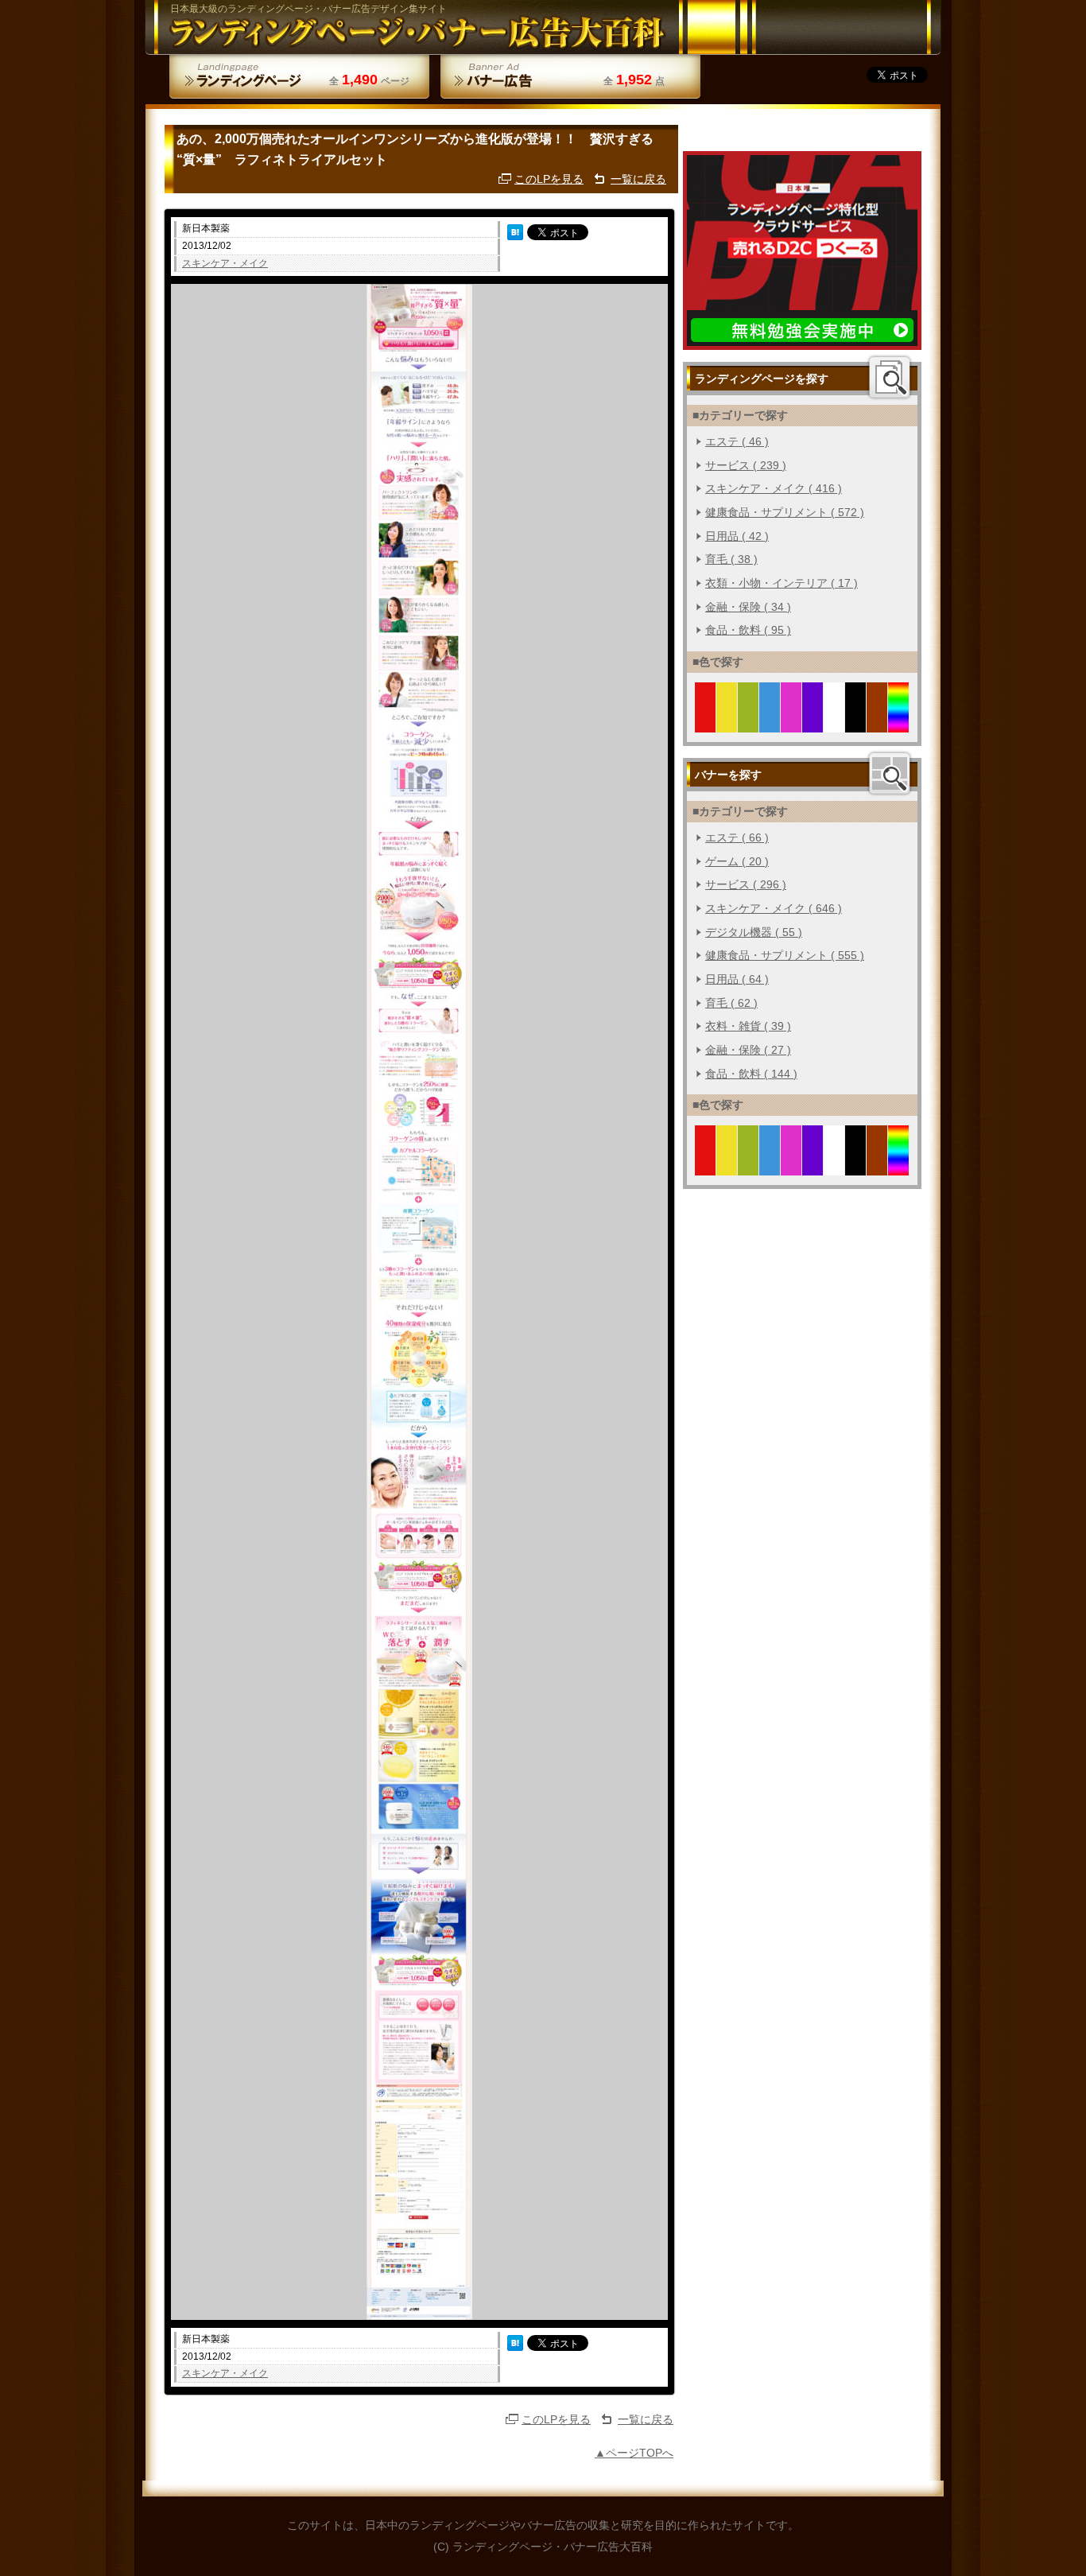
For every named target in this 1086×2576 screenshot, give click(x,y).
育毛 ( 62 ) (731, 1003)
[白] (834, 723)
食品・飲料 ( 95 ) (748, 630)
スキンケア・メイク (225, 263)
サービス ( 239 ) (746, 465)
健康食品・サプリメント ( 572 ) (785, 512)
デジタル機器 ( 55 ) (754, 932)
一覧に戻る (638, 179)
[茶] (877, 723)
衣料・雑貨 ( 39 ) (748, 1026)
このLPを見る (549, 179)
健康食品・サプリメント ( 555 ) (785, 955)
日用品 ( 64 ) (737, 979)
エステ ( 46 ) (737, 441)
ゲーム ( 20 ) (737, 861)
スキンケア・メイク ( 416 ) (774, 488)
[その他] (899, 723)
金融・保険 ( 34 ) (748, 607)
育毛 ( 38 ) (731, 559)
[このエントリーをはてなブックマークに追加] (515, 232)
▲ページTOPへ (634, 2453)
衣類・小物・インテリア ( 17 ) (782, 583)
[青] (770, 723)
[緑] (749, 723)
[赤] (706, 723)
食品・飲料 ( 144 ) (751, 1074)
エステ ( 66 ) (737, 837)
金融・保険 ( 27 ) (748, 1050)
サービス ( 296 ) (746, 884)
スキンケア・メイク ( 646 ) (774, 908)
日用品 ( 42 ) (737, 536)
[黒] (856, 723)
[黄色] (727, 723)
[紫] (813, 723)
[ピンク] (791, 723)
